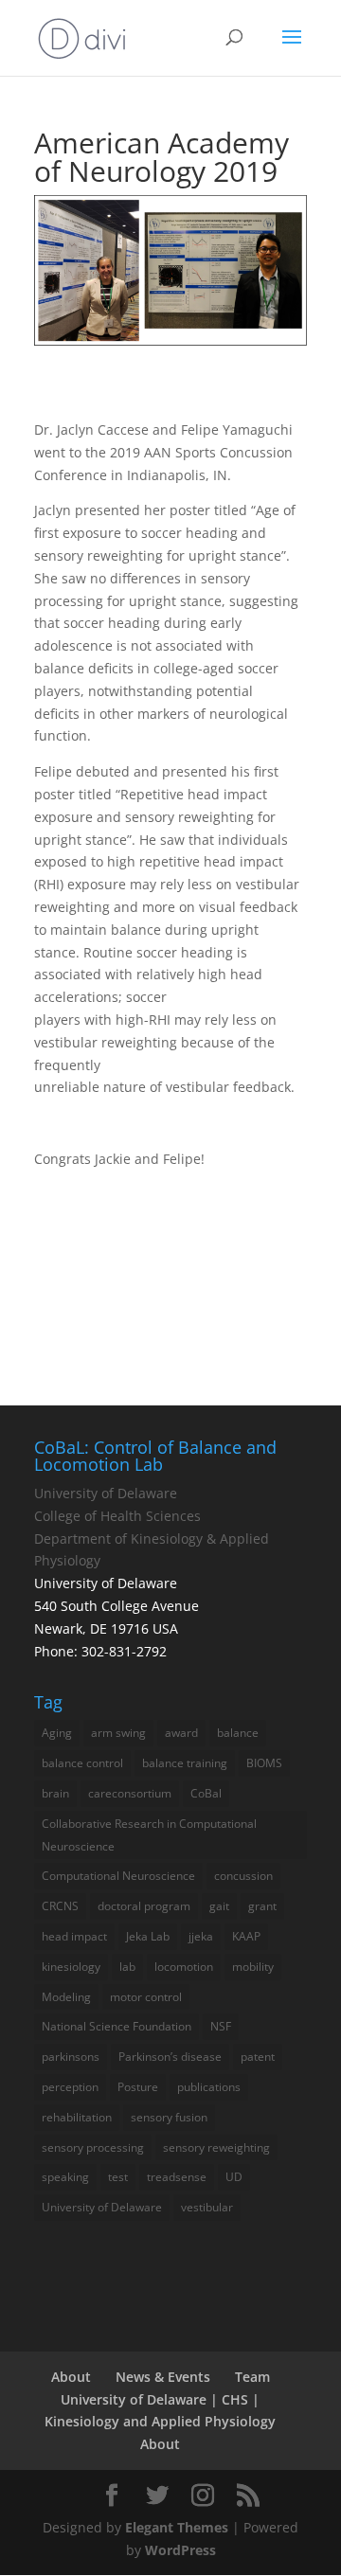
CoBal (206, 1793)
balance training (185, 1763)
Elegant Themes (177, 2527)
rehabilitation (77, 2117)
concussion (243, 1876)
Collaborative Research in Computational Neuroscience (149, 1835)
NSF (221, 2026)
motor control (146, 1997)
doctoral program (144, 1906)
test (118, 2177)
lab (127, 1967)
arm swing (118, 1733)
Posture (138, 2087)
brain (55, 1793)
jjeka (201, 1936)
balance (238, 1733)
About (71, 2377)
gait (219, 1906)
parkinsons (71, 2057)
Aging (57, 1733)
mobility (253, 1967)
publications (209, 2087)
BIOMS (264, 1763)
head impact (74, 1936)
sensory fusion (169, 2117)
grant (262, 1906)
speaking (65, 2177)
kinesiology (71, 1967)
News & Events (163, 2377)
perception (70, 2087)
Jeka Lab (148, 1936)
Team (252, 2377)
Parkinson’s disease (170, 2057)
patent (258, 2057)
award (181, 1733)
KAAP (246, 1936)
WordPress (180, 2550)
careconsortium (130, 1793)
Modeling (66, 1997)
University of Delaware (106, 1493)
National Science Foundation (117, 2026)
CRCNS (60, 1906)
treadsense (177, 2177)
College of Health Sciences (117, 1516)
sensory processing (93, 2147)
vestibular (207, 2207)
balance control (82, 1763)
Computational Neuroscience (118, 1876)
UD (234, 2177)
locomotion (184, 1967)
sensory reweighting (216, 2147)
